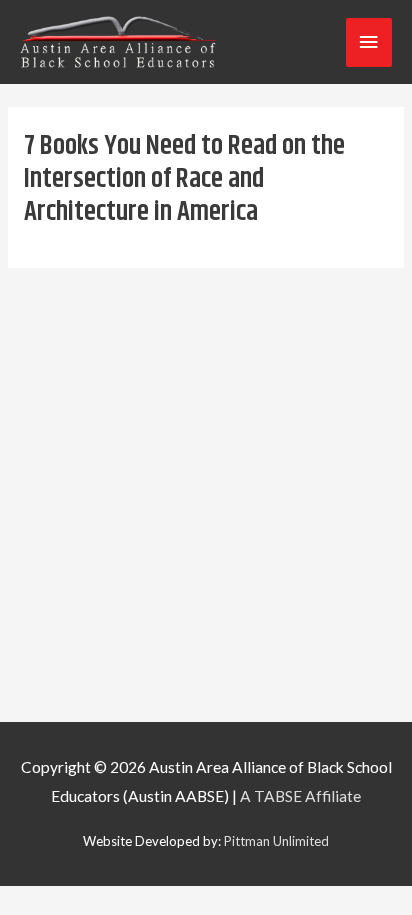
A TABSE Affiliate (300, 796)
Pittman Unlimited (276, 841)
